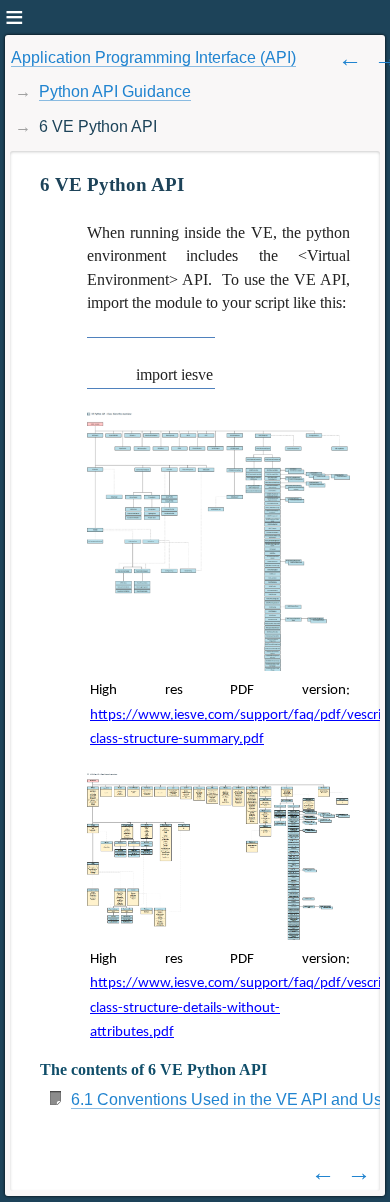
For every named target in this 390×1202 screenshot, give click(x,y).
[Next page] (359, 1171)
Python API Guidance (115, 91)
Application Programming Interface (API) (153, 57)
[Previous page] (350, 57)
